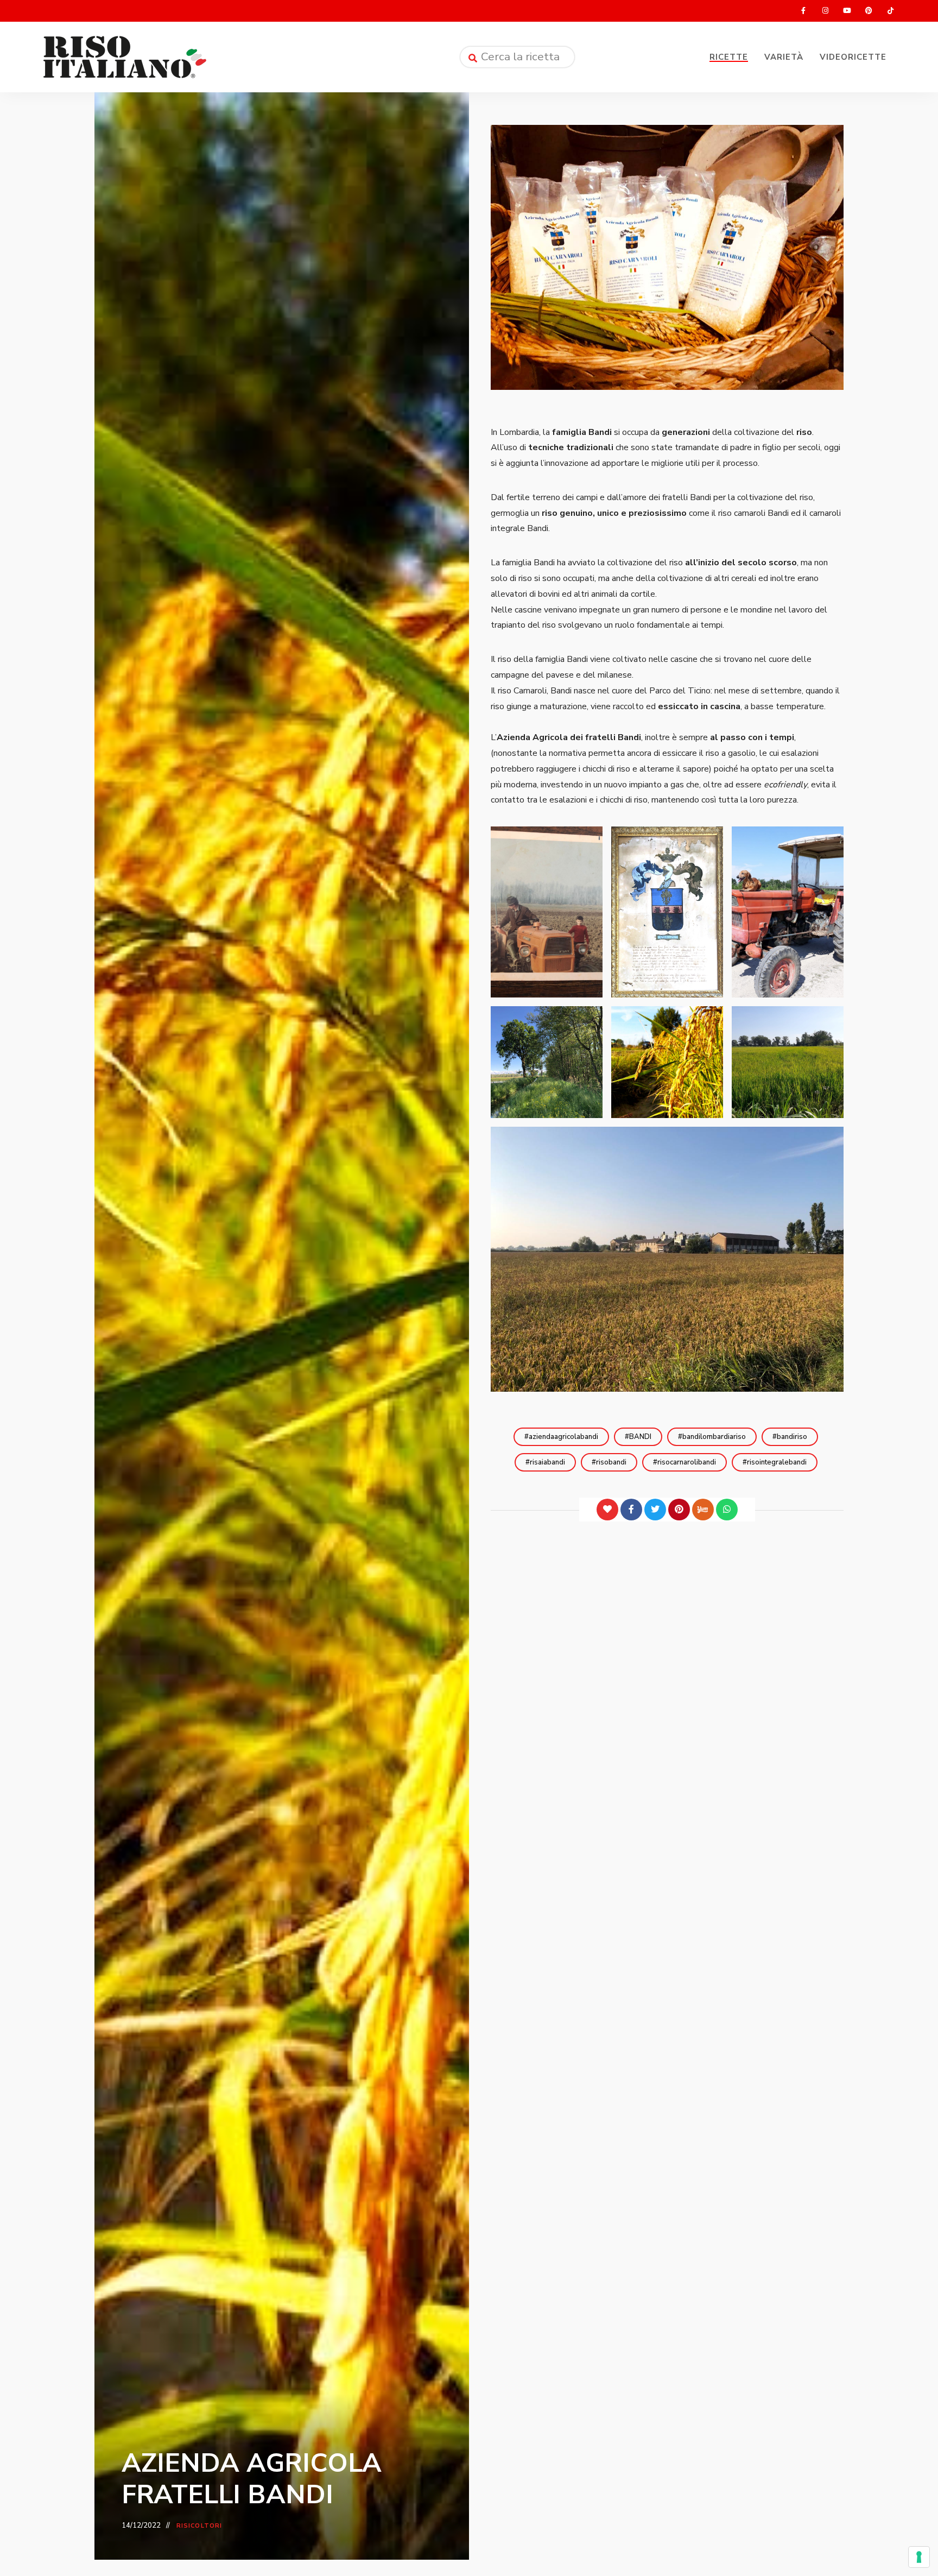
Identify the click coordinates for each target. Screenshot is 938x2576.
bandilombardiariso (714, 1437)
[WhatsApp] (727, 1510)
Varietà (784, 57)
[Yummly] (703, 1510)
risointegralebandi (777, 1462)
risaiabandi (547, 1462)
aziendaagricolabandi (563, 1437)
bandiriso (792, 1437)
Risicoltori (199, 2526)
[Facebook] (631, 1510)
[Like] (607, 1510)
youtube (847, 11)
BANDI (640, 1437)
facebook (803, 11)
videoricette (853, 57)
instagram (825, 11)
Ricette (729, 57)
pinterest (869, 11)
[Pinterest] (679, 1510)
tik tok (890, 11)
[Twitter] (655, 1510)
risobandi (611, 1462)
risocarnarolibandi (687, 1462)
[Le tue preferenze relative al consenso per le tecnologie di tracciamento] (919, 2557)
